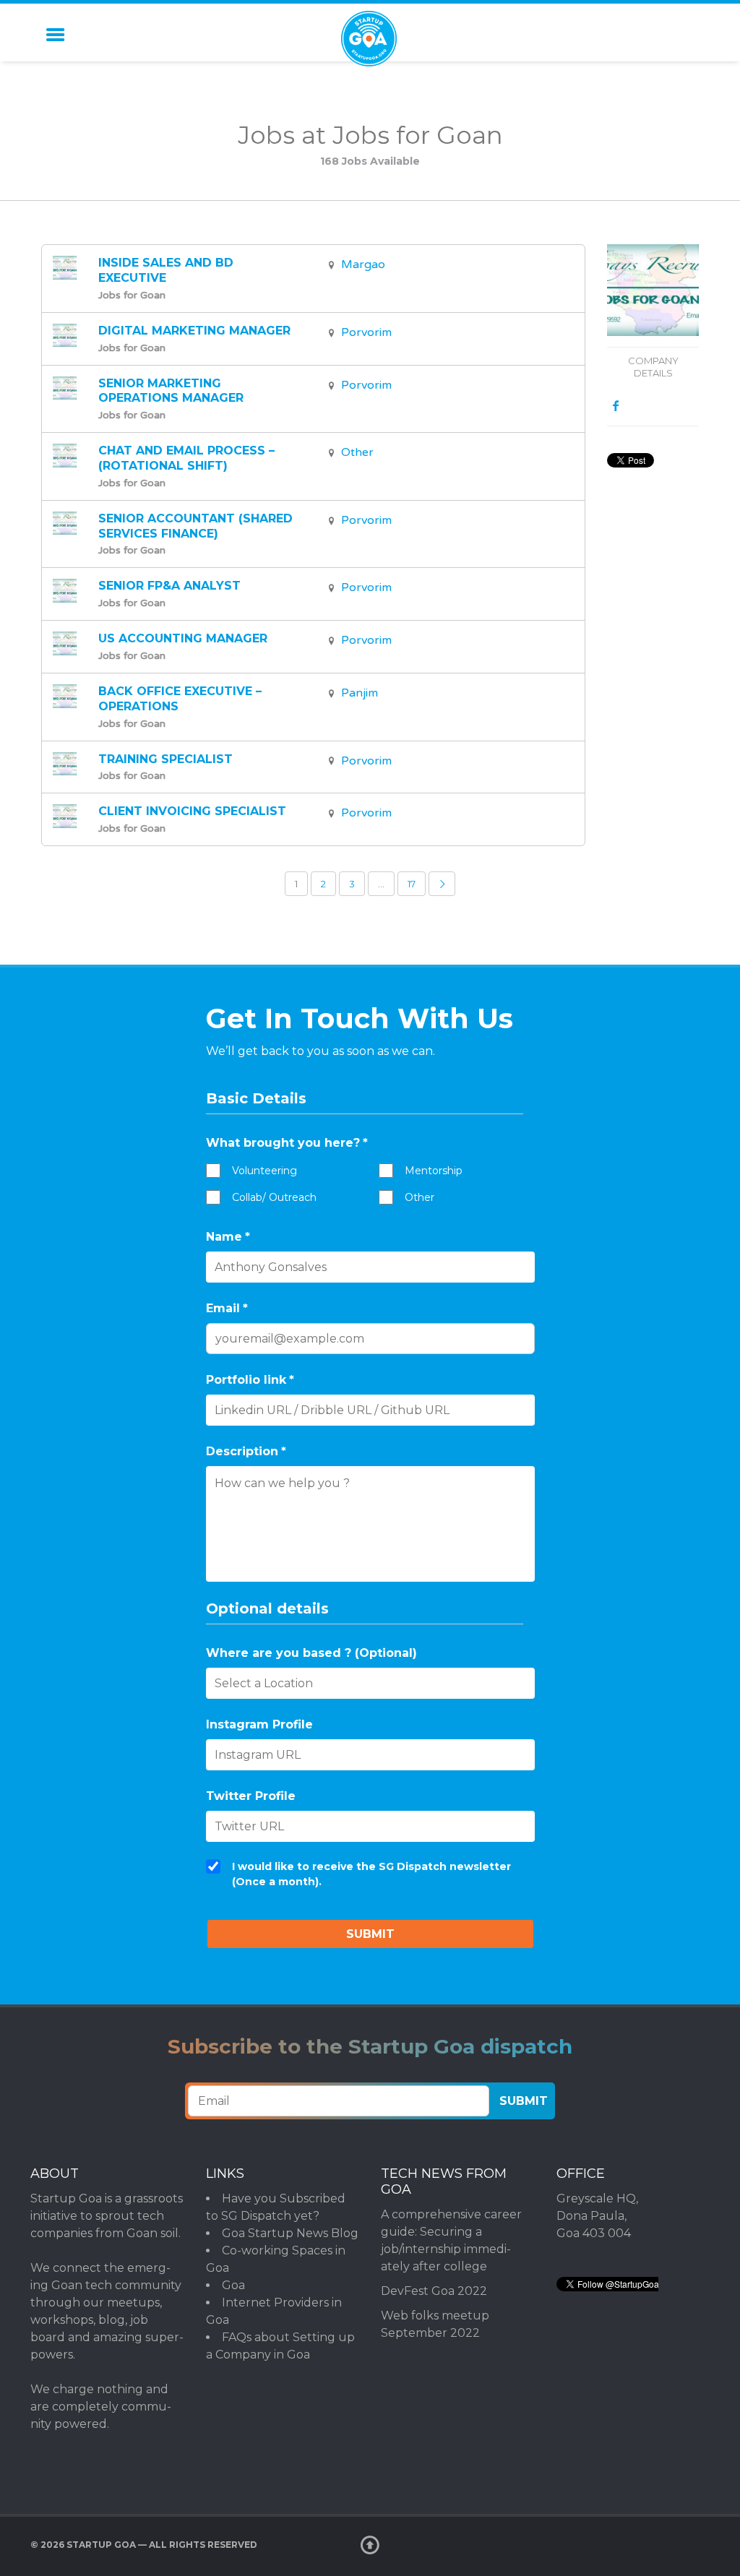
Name (228, 1237)
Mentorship (434, 1171)
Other (357, 452)
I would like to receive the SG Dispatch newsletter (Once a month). (371, 1874)
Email (227, 1308)
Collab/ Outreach (274, 1197)
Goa (233, 2285)
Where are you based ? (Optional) (311, 1653)
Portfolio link (250, 1380)
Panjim (360, 693)
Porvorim (366, 332)
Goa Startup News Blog (290, 2233)
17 (412, 884)
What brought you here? (287, 1143)
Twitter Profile (251, 1796)
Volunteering (264, 1171)
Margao (363, 264)
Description (246, 1451)
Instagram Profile (259, 1724)
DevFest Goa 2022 (434, 2291)
